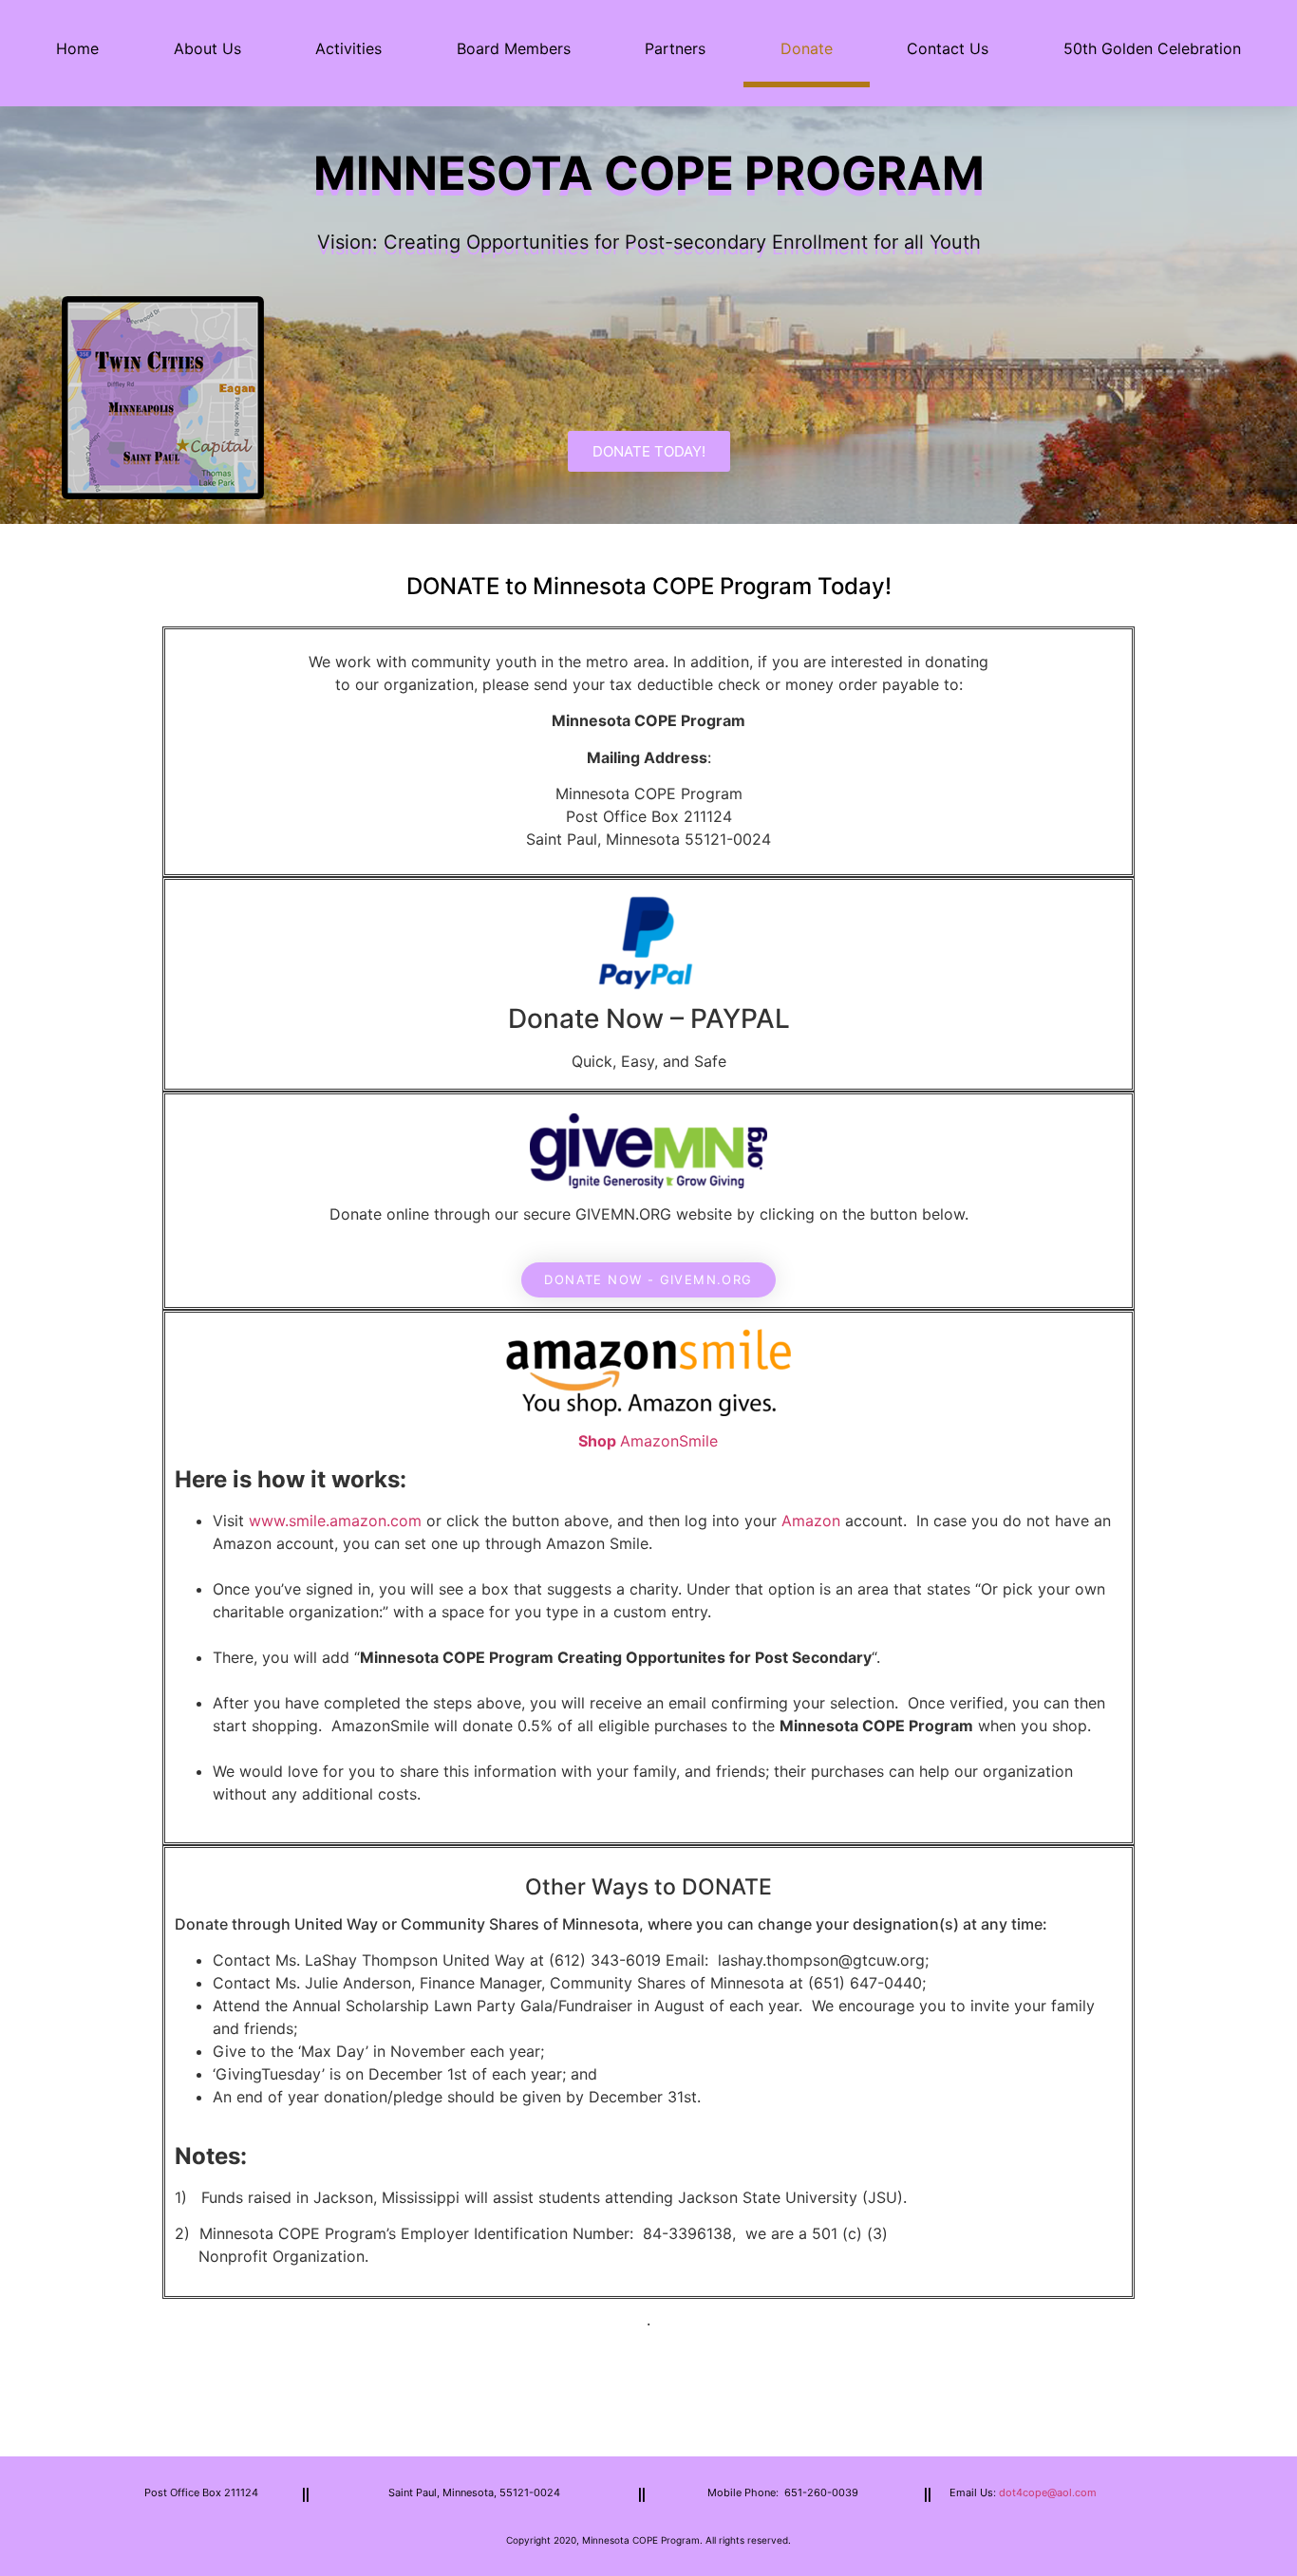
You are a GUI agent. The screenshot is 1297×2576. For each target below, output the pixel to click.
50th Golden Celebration (1152, 48)
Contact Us (948, 48)
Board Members (514, 48)
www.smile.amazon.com (335, 1521)
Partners (675, 48)
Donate (807, 48)
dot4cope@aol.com (1048, 2492)
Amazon (811, 1521)
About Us (207, 48)
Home (77, 48)
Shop (599, 1441)
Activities (348, 48)
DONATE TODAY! (649, 451)
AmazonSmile (671, 1441)
